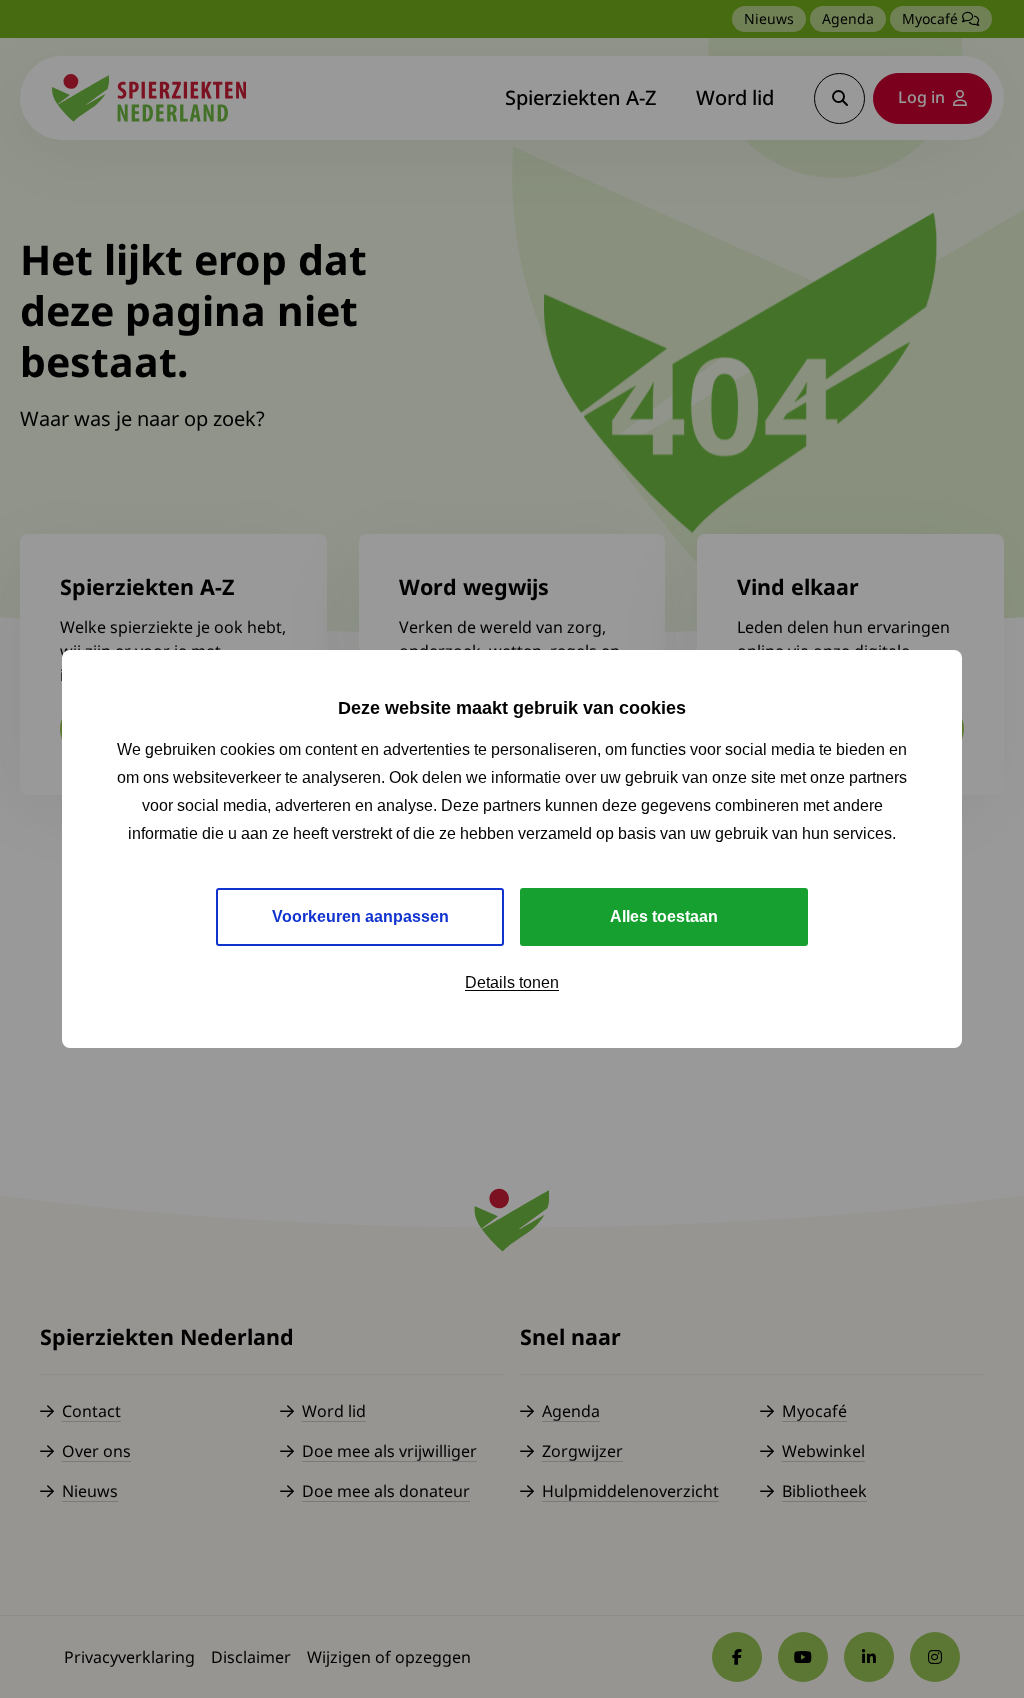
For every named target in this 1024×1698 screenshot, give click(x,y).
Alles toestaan (664, 916)
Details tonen (512, 982)
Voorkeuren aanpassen (360, 916)
